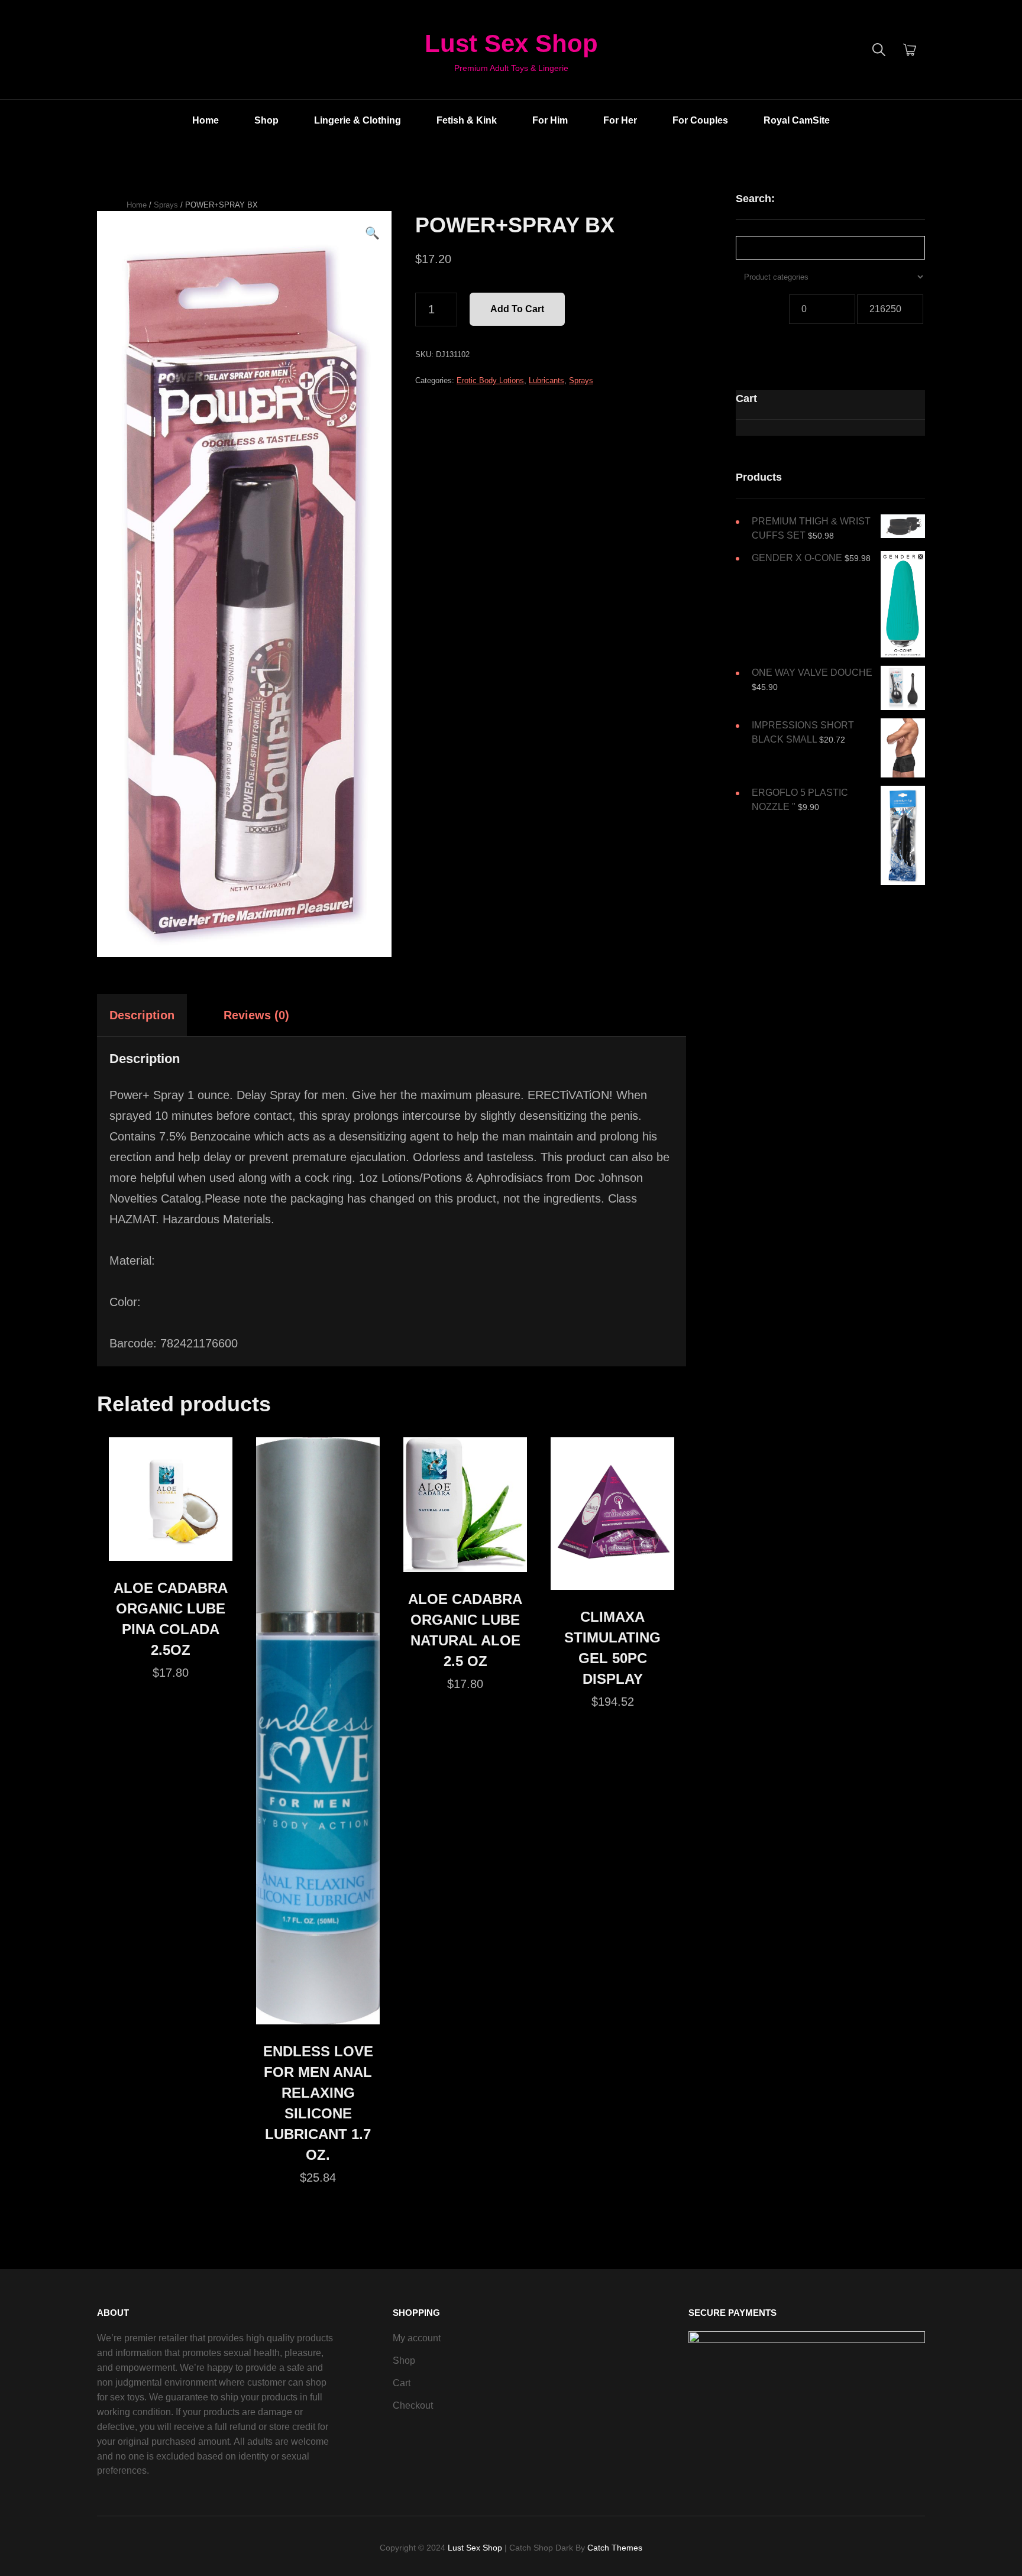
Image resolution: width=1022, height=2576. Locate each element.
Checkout (413, 2405)
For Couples (700, 120)
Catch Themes (615, 2548)
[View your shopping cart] (910, 50)
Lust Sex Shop (511, 43)
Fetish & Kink (467, 120)
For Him (550, 120)
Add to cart (517, 309)
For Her (620, 120)
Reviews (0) (256, 1015)
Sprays (166, 205)
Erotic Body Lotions (490, 380)
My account (417, 2338)
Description (142, 1015)
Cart (402, 2383)
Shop (266, 120)
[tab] (152, 1015)
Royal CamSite (797, 120)
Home (206, 120)
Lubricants (546, 380)
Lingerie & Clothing (358, 120)
